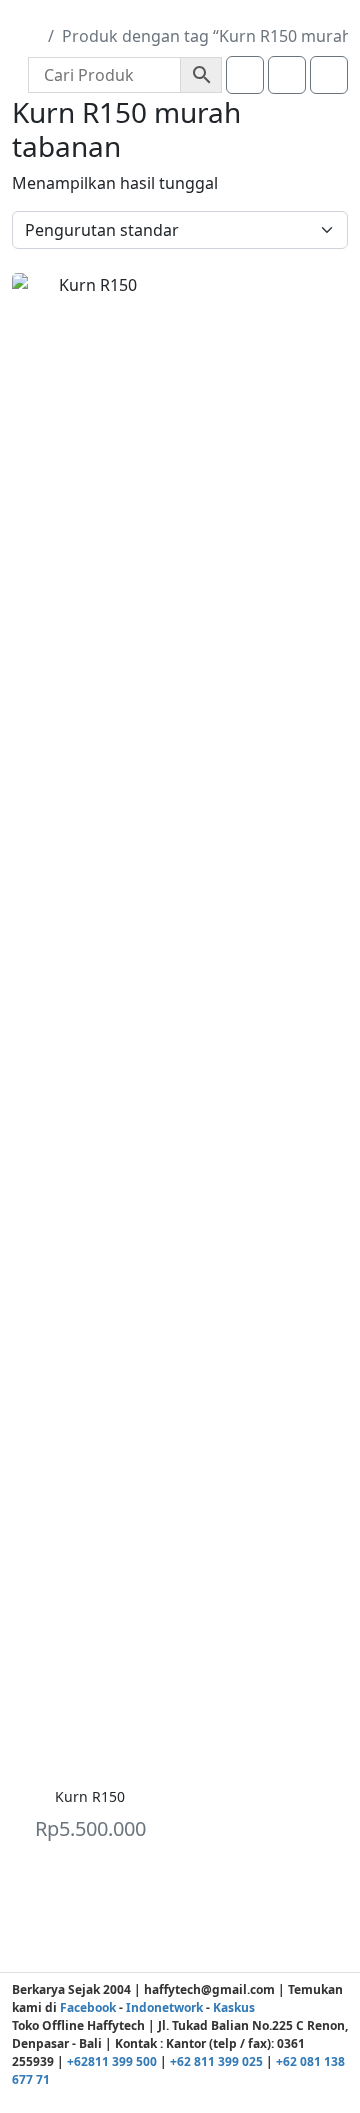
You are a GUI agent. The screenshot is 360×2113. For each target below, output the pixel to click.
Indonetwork (164, 2007)
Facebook (88, 2007)
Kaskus (234, 2007)
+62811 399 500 (112, 2061)
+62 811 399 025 (216, 2061)
